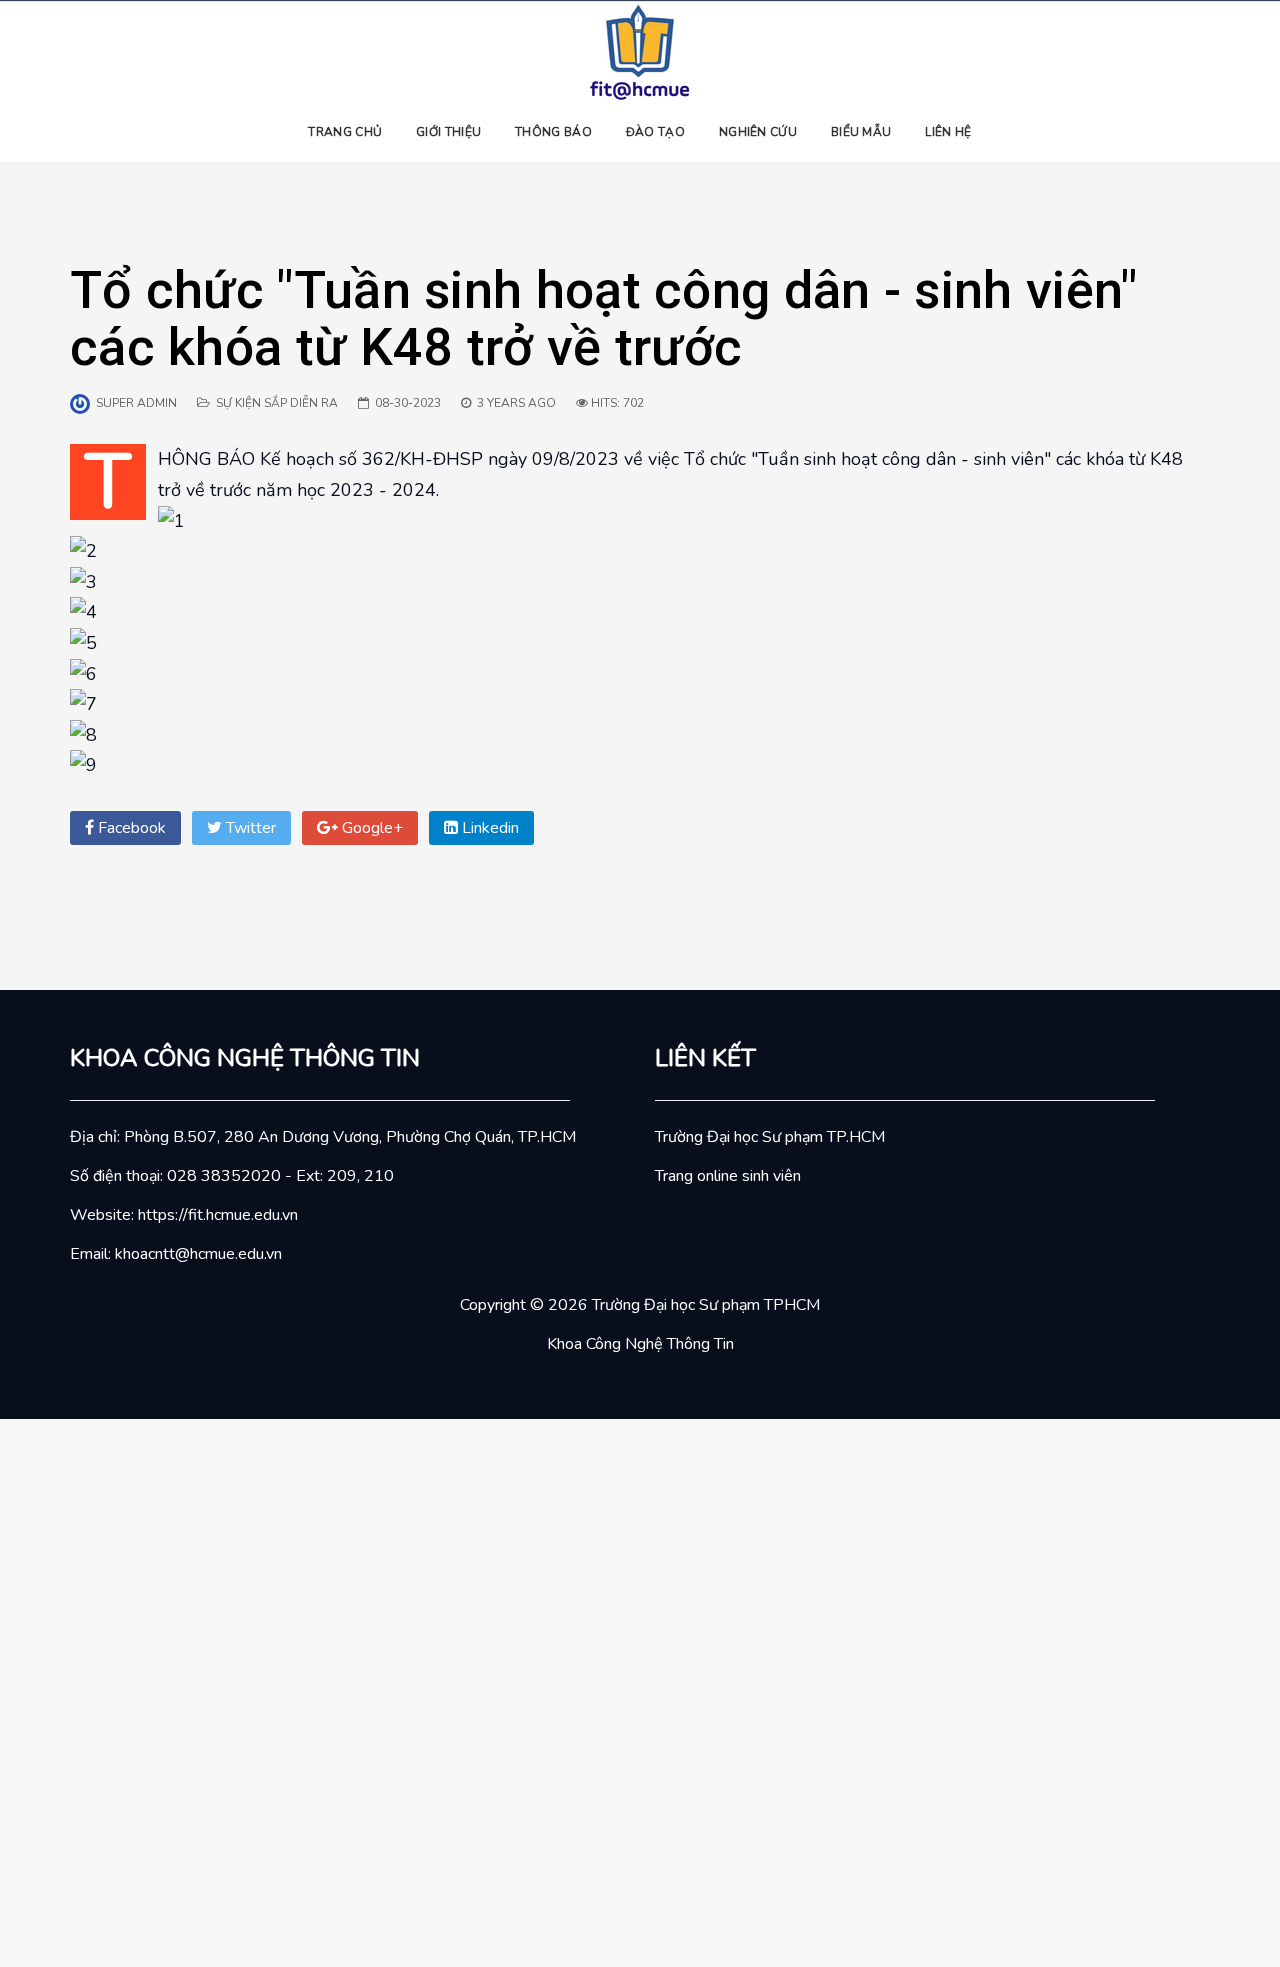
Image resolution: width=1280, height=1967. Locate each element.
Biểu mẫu (861, 132)
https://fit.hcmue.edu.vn (218, 1215)
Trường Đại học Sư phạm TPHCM (706, 1305)
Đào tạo (655, 132)
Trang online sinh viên (728, 1176)
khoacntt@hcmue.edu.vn (198, 1254)
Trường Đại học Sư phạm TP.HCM (770, 1137)
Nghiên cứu (758, 132)
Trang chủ (345, 132)
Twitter (249, 828)
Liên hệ (948, 132)
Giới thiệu (448, 132)
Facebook (130, 828)
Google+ (370, 828)
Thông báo (553, 132)
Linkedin (488, 828)
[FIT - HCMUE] (640, 51)
